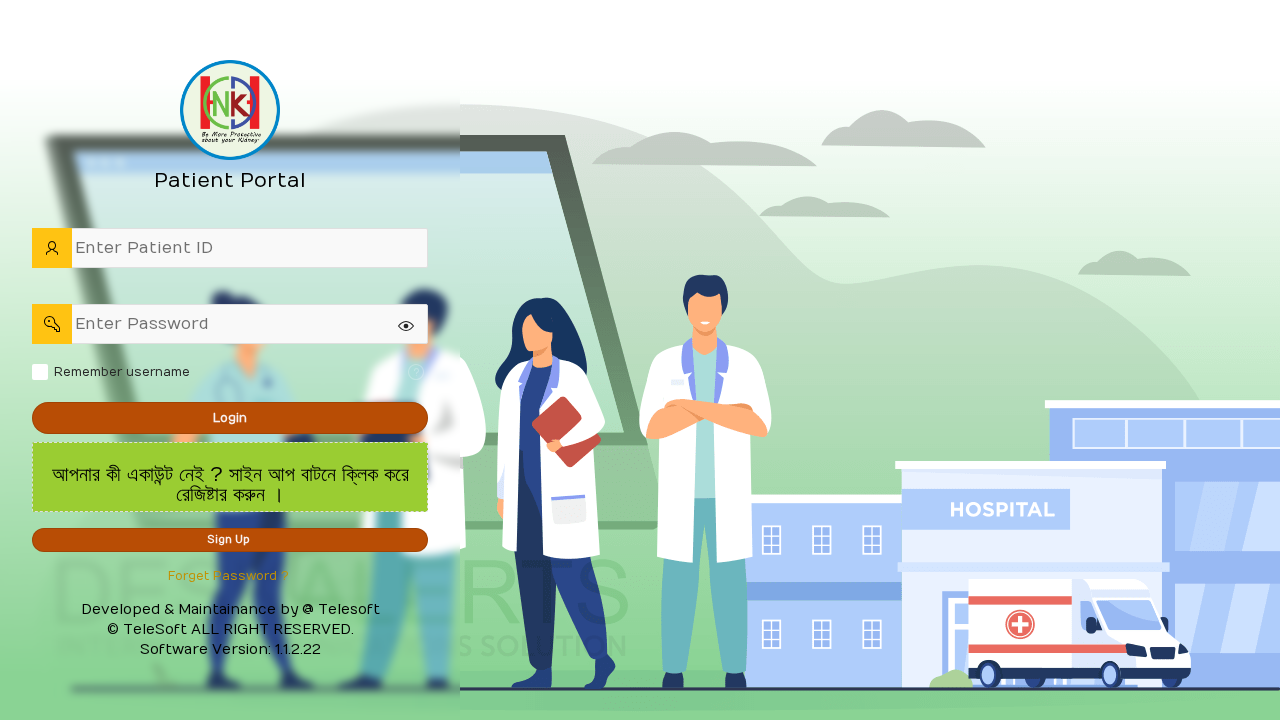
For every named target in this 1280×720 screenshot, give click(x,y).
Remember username (122, 372)
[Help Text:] (416, 372)
